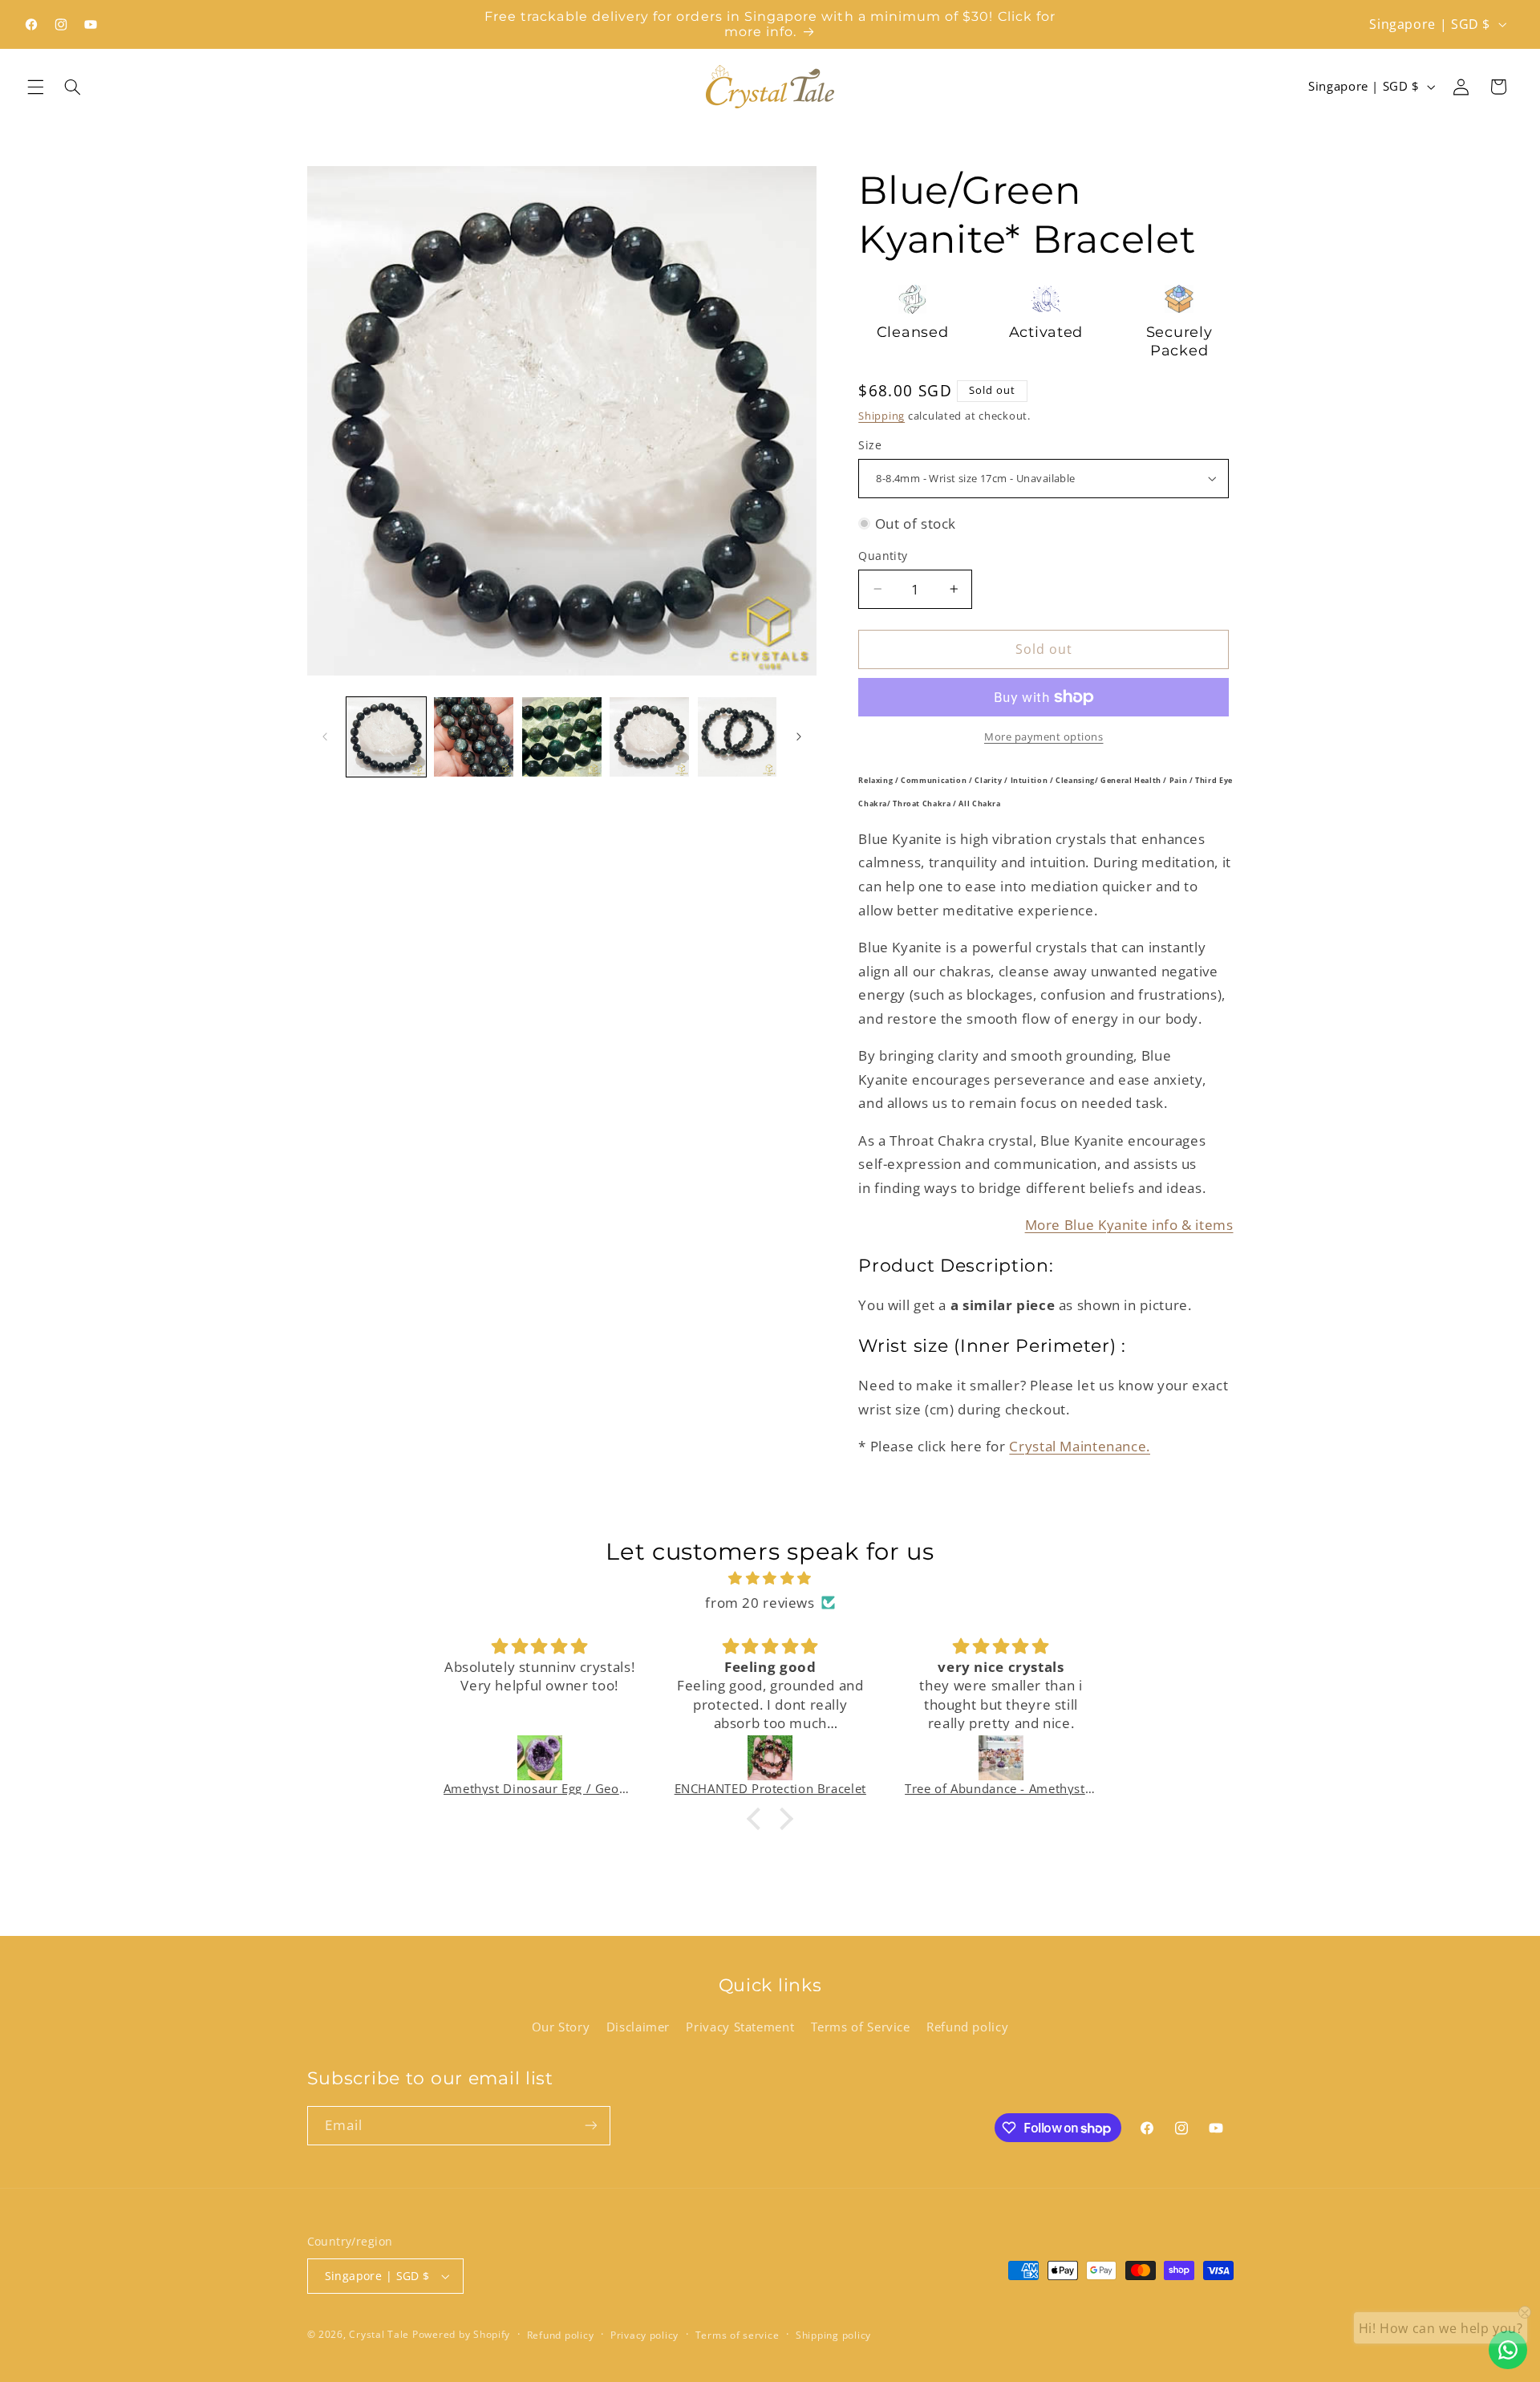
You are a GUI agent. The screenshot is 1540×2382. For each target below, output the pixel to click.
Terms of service (738, 2335)
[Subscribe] (590, 2126)
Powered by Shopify (461, 2334)
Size (870, 445)
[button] (35, 87)
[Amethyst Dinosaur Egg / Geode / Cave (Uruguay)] (540, 1758)
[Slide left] (325, 737)
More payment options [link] (1044, 737)
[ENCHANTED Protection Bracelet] (770, 1758)
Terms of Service (861, 2027)
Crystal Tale (379, 2334)
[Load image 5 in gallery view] (738, 737)
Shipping (881, 415)
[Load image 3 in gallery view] (562, 737)
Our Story (561, 2027)
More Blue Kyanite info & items (1129, 1225)
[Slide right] (799, 737)
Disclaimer (638, 2027)
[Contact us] (1508, 2350)
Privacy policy (644, 2335)
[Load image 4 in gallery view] (649, 737)
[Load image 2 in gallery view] (474, 737)
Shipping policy (833, 2335)
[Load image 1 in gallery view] (386, 737)
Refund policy (967, 2027)
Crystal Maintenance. (1080, 1446)
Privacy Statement (740, 2027)
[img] (770, 1579)
